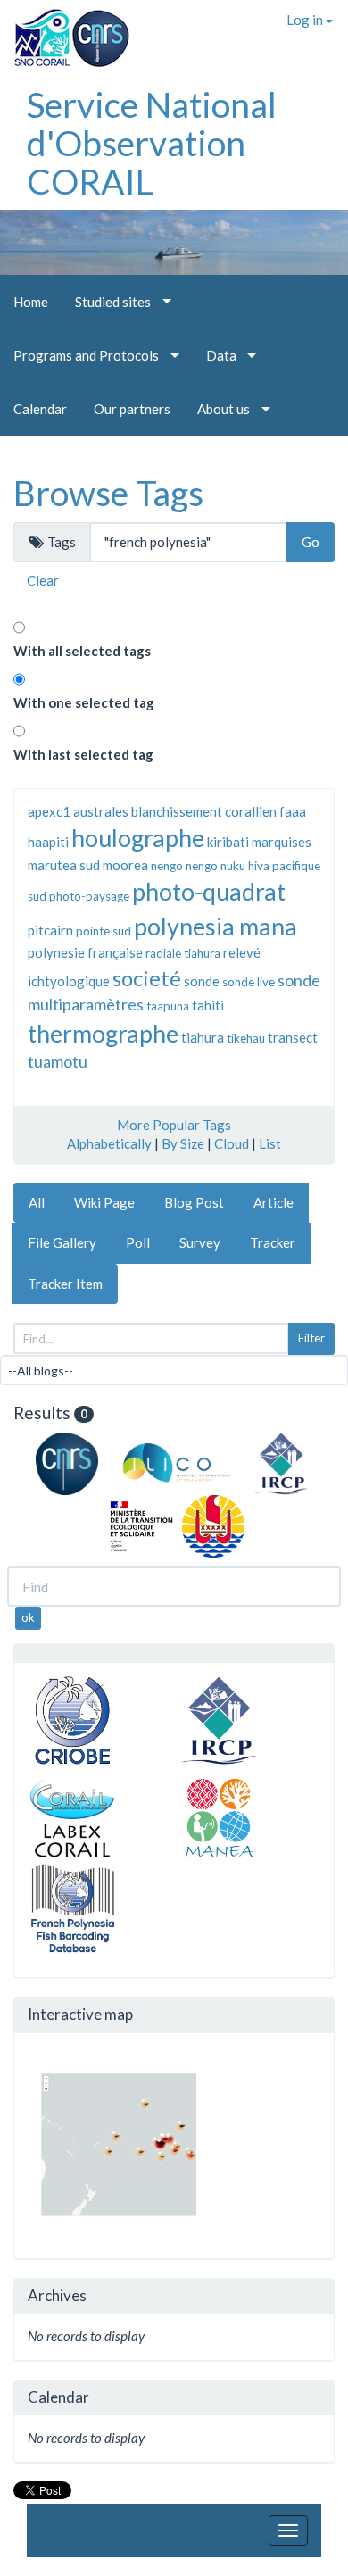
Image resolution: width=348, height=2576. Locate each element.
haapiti (48, 842)
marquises (282, 842)
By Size (183, 1143)
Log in (306, 20)
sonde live (249, 982)
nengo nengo (184, 866)
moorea (125, 865)
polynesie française (85, 952)
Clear (43, 580)
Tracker (273, 1242)
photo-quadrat (209, 891)
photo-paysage (89, 896)
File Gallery (62, 1242)
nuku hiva (245, 866)
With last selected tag (83, 754)
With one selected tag (84, 702)
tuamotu (58, 1061)
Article (273, 1202)
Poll (138, 1242)
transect (293, 1037)
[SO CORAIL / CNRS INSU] (65, 31)
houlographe (138, 838)
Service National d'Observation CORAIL (152, 143)
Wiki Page (104, 1202)
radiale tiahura (183, 953)
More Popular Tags (174, 1125)
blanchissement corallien (204, 811)
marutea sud (64, 865)
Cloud (232, 1143)
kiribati (228, 842)
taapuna (168, 1006)
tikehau (246, 1038)
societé (147, 978)
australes (101, 811)
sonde (202, 981)
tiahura (203, 1037)
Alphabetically (109, 1143)
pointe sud (104, 931)
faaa (293, 811)
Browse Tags (108, 493)
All (37, 1202)
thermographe (103, 1033)
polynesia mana (215, 926)
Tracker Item (65, 1284)
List (270, 1143)
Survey (200, 1242)
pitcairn (50, 930)
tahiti (208, 1005)
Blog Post (194, 1202)
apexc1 (49, 811)
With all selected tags (82, 651)
